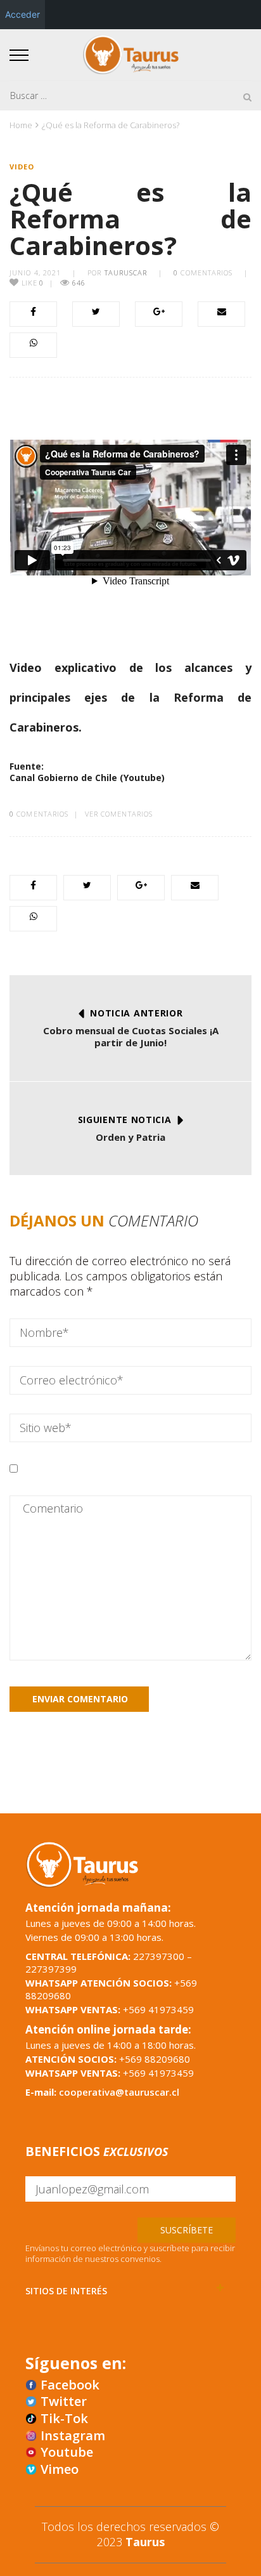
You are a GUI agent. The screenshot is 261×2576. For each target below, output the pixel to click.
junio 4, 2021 (35, 273)
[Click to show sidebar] (13, 203)
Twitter (64, 2402)
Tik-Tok (64, 2419)
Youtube (67, 2452)
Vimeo (60, 2469)
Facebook (70, 2385)
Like (31, 283)
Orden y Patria (130, 1137)
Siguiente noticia (125, 1120)
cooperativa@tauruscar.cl (119, 2092)
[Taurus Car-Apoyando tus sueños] (131, 53)
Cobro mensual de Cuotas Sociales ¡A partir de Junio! (131, 1037)
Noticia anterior (136, 1013)
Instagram (73, 2436)
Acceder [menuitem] (22, 14)
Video (22, 167)
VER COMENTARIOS (119, 814)
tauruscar (126, 273)
